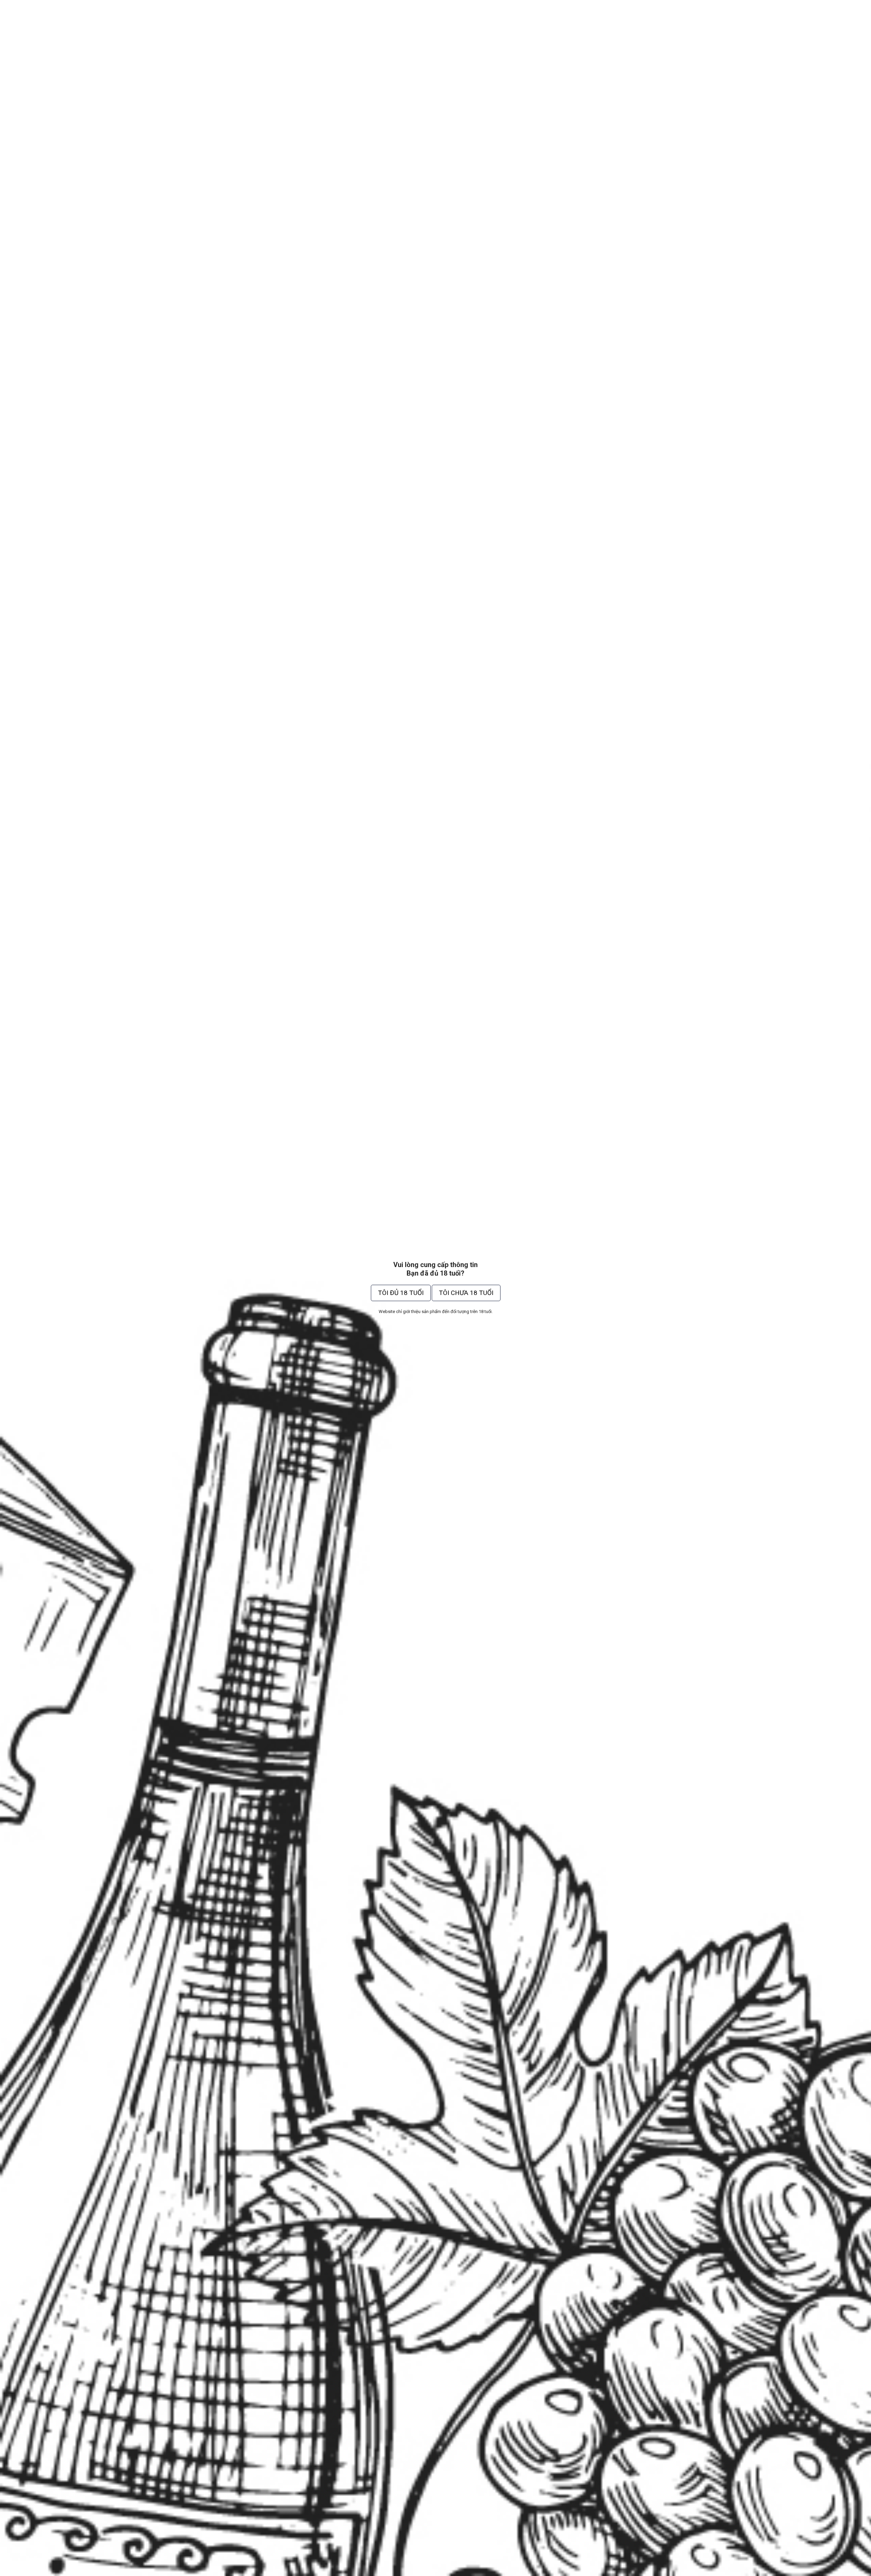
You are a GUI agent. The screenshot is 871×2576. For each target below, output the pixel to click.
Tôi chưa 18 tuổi (466, 1293)
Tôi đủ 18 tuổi (401, 1293)
